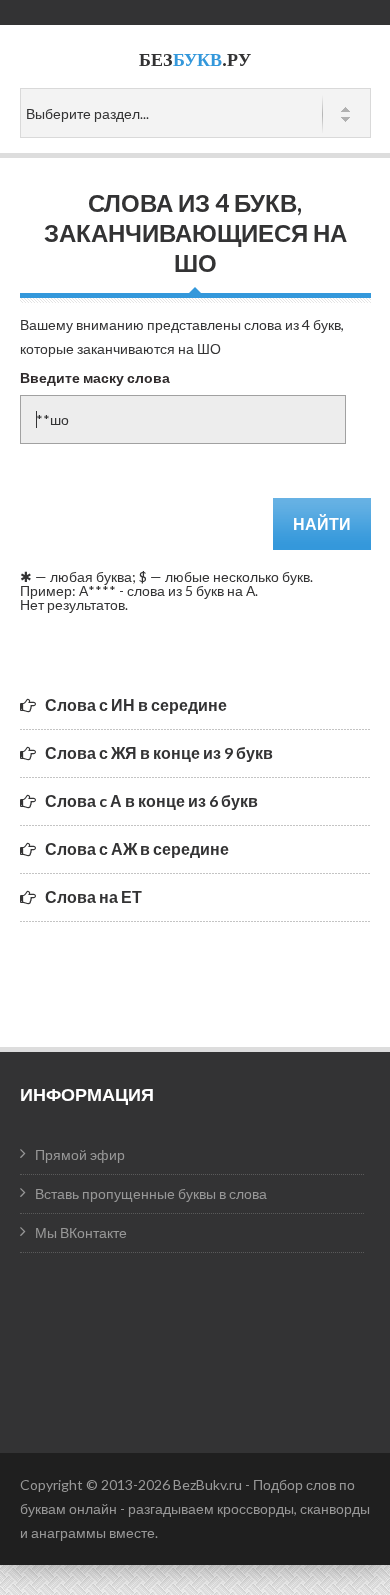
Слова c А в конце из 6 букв (151, 800)
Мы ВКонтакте (81, 1232)
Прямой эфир (80, 1154)
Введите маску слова (95, 377)
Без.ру (195, 59)
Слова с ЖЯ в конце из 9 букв (159, 752)
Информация (87, 1094)
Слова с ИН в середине (136, 704)
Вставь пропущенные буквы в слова (151, 1193)
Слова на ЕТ (93, 896)
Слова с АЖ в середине (137, 848)
